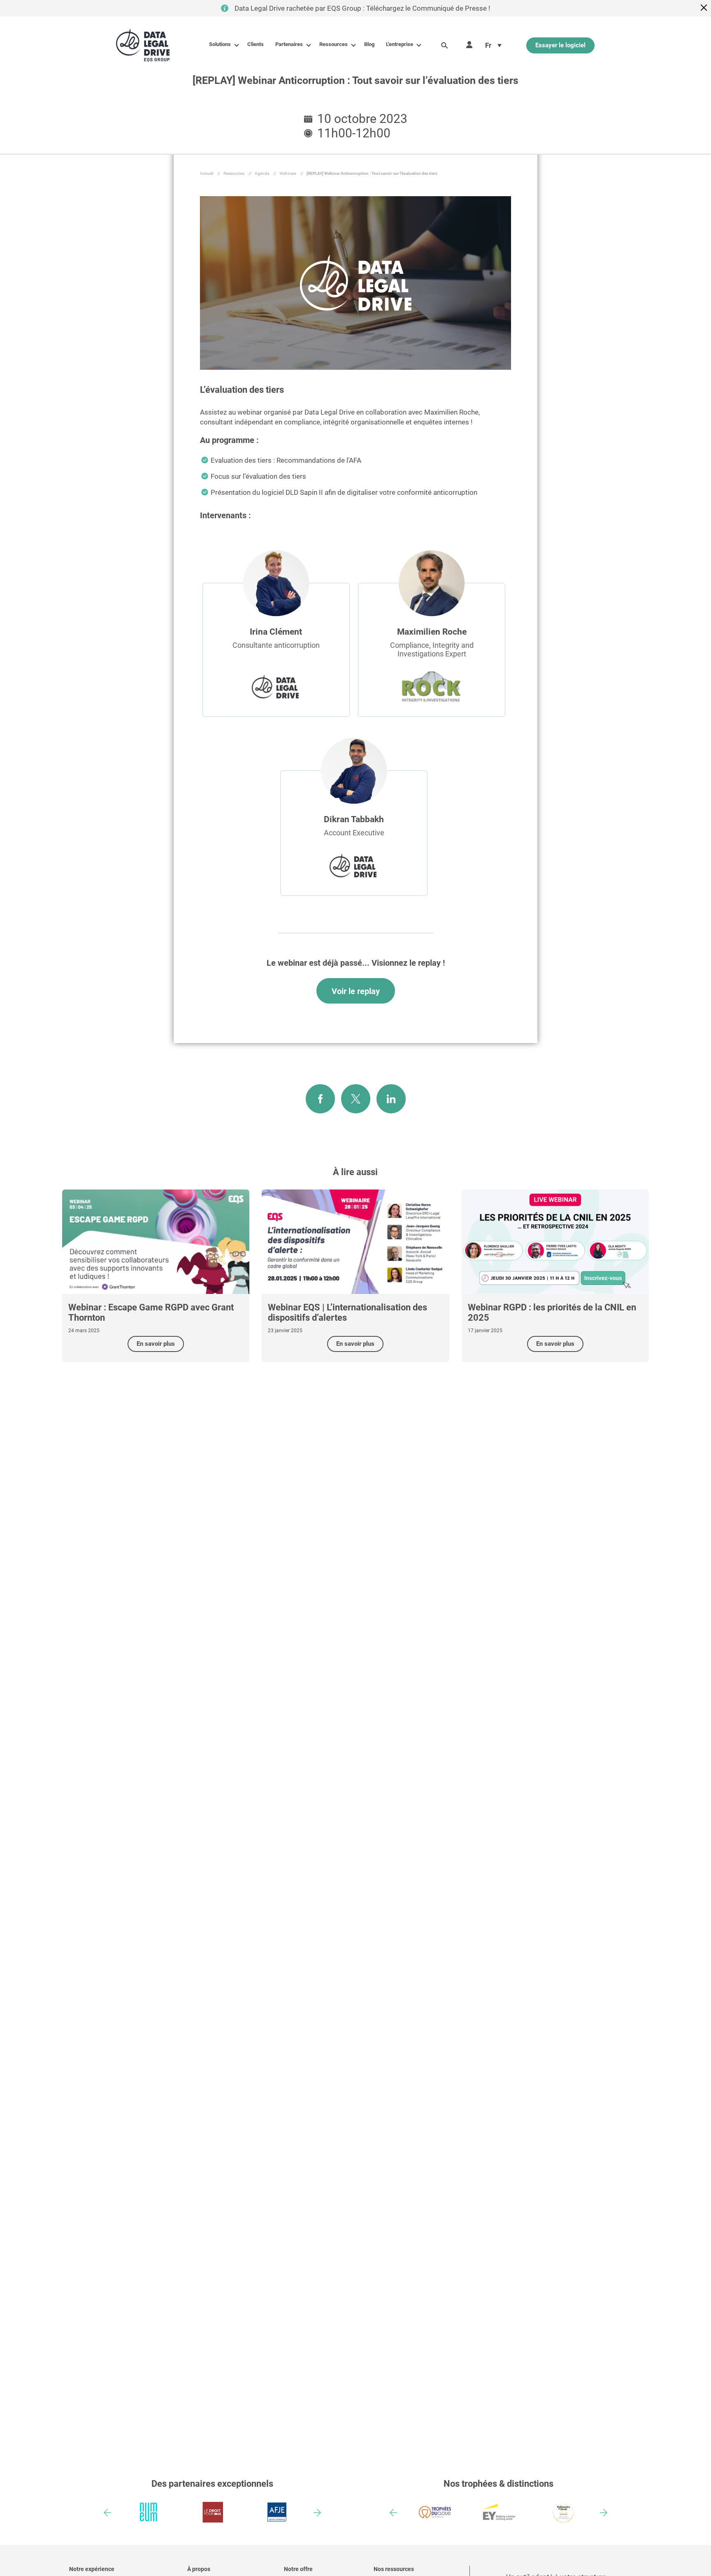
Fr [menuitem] (488, 45)
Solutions (220, 44)
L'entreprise (400, 44)
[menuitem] (493, 45)
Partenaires (289, 44)
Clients (256, 44)
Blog (369, 44)
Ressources (333, 44)
